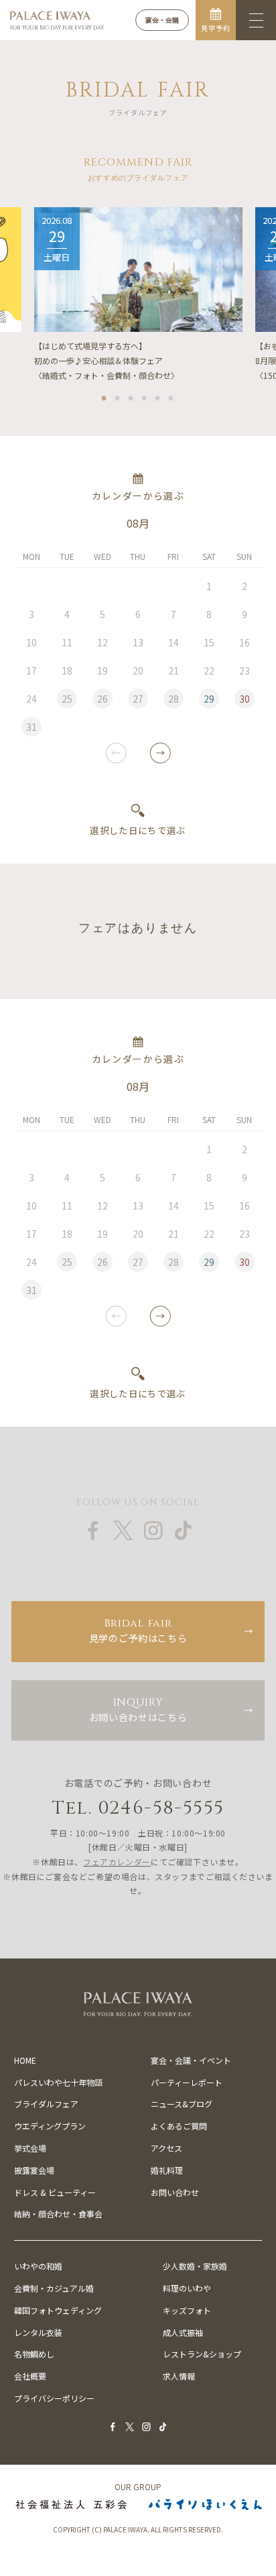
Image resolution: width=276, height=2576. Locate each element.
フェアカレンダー (117, 1862)
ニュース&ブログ (182, 2104)
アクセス (166, 2148)
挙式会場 (30, 2148)
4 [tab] (145, 396)
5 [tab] (158, 396)
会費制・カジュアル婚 (54, 2288)
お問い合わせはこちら (138, 1709)
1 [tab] (105, 396)
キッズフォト (187, 2310)
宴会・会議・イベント (191, 2060)
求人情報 (179, 2376)
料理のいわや (187, 2288)
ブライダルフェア (46, 2104)
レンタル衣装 (38, 2332)
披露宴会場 (34, 2170)
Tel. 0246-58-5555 (138, 1808)
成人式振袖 (183, 2332)
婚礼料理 (167, 2170)
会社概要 (30, 2376)
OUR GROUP (138, 2487)
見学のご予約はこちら (138, 1630)
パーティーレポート (187, 2082)
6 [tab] (171, 396)
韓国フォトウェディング (58, 2310)
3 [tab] (131, 396)
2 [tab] (118, 396)
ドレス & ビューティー (55, 2192)
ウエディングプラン (50, 2126)
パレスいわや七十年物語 (58, 2082)
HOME (25, 2060)
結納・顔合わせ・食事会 (58, 2214)
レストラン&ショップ (202, 2354)
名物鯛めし (34, 2354)
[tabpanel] (138, 295)
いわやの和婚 (38, 2266)
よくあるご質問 (179, 2126)
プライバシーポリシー (54, 2398)
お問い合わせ (175, 2192)
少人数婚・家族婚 (195, 2266)
